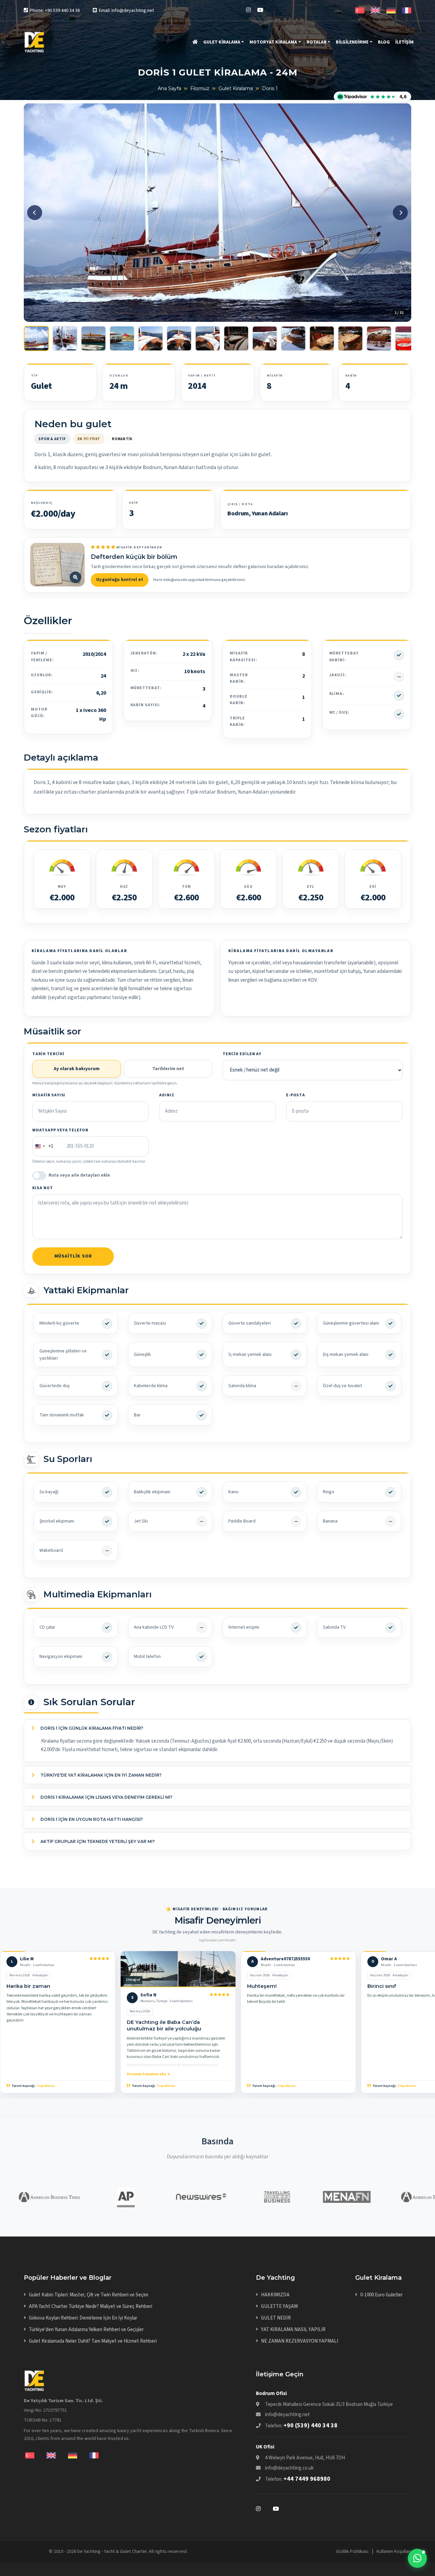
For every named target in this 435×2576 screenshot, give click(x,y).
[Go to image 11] (322, 338)
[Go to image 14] (407, 338)
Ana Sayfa (169, 88)
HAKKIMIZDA (275, 2295)
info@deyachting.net (288, 2415)
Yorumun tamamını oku (146, 2074)
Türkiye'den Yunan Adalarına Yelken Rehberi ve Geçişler (86, 2330)
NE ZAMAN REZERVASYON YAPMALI (300, 2341)
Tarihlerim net (168, 1069)
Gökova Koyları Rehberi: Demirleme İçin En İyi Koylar (83, 2318)
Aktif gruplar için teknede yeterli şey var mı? (97, 1841)
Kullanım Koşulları (394, 2552)
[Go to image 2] (65, 338)
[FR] (407, 10)
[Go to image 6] (179, 338)
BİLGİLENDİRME (352, 42)
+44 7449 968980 (307, 2479)
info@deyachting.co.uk (289, 2468)
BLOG (384, 42)
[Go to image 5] (151, 338)
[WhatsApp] (417, 2558)
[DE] (391, 10)
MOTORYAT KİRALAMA (273, 42)
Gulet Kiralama (236, 88)
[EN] (375, 10)
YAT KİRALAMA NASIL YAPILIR (293, 2330)
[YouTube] (260, 10)
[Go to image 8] (236, 338)
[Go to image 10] (293, 338)
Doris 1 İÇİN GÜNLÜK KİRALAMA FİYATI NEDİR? (91, 1728)
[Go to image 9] (265, 338)
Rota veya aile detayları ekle (79, 1175)
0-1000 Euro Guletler (381, 2295)
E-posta (296, 1095)
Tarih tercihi (48, 1054)
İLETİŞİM (404, 42)
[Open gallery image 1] (217, 212)
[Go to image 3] (93, 338)
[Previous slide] (35, 213)
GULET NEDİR (276, 2318)
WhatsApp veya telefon (60, 1130)
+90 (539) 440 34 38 (310, 2425)
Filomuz (200, 88)
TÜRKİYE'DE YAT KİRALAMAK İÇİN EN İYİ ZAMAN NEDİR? (100, 1775)
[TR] (360, 10)
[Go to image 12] (350, 338)
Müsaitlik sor (73, 1256)
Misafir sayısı (49, 1095)
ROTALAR (317, 42)
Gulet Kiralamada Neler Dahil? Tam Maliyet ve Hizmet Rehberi (93, 2341)
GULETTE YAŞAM (279, 2306)
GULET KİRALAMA (222, 42)
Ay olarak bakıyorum (77, 1069)
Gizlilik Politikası (352, 2552)
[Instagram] (248, 10)
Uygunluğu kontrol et (120, 580)
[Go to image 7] (208, 338)
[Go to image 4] (122, 338)
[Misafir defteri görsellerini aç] (57, 565)
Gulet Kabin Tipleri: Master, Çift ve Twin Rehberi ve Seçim (89, 2295)
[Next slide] (400, 213)
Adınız (167, 1095)
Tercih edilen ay (242, 1054)
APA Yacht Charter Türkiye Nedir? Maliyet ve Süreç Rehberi (91, 2306)
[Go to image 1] (36, 338)
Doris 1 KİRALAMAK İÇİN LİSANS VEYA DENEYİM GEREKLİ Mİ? (106, 1797)
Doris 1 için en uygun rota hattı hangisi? (91, 1819)
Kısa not (43, 1188)
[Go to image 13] (379, 338)
